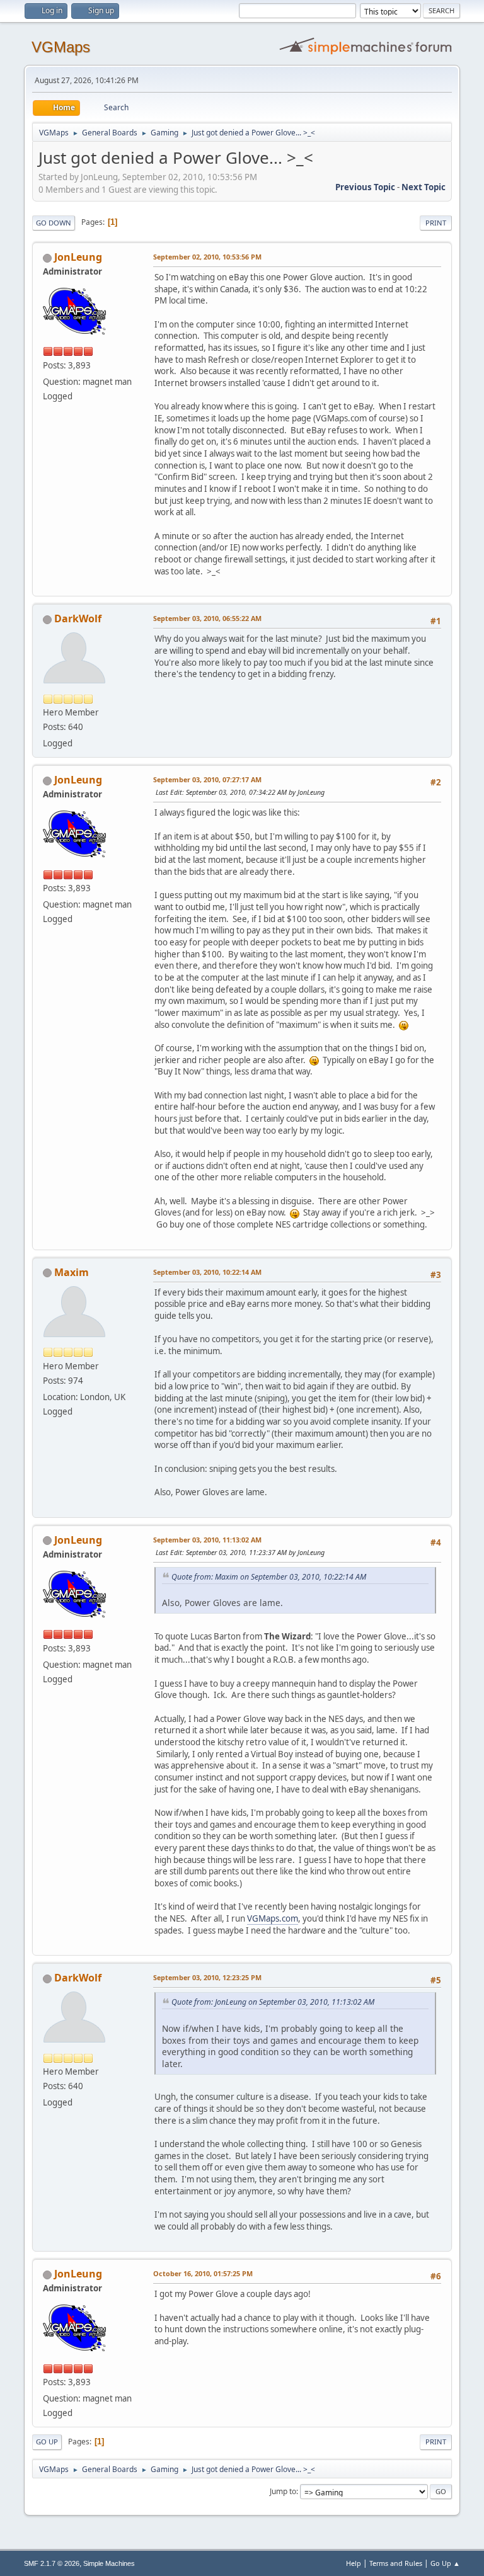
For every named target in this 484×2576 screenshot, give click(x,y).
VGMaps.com (273, 1918)
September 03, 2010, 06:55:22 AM (207, 618)
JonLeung (78, 257)
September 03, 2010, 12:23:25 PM (207, 1977)
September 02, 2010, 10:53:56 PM (207, 257)
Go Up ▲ (445, 2563)
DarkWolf (78, 618)
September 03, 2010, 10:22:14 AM (207, 1272)
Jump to (283, 2491)
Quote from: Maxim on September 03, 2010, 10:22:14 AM (269, 1577)
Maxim (72, 1272)
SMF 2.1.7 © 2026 (52, 2563)
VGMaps (61, 47)
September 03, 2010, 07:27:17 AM (207, 779)
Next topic (423, 187)
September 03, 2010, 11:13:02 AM (207, 1540)
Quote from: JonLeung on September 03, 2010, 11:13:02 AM (273, 2002)
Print (436, 223)
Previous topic (365, 187)
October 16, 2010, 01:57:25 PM (203, 2273)
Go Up (47, 2442)
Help (354, 2563)
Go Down (54, 223)
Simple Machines (109, 2563)
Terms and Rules (396, 2563)
